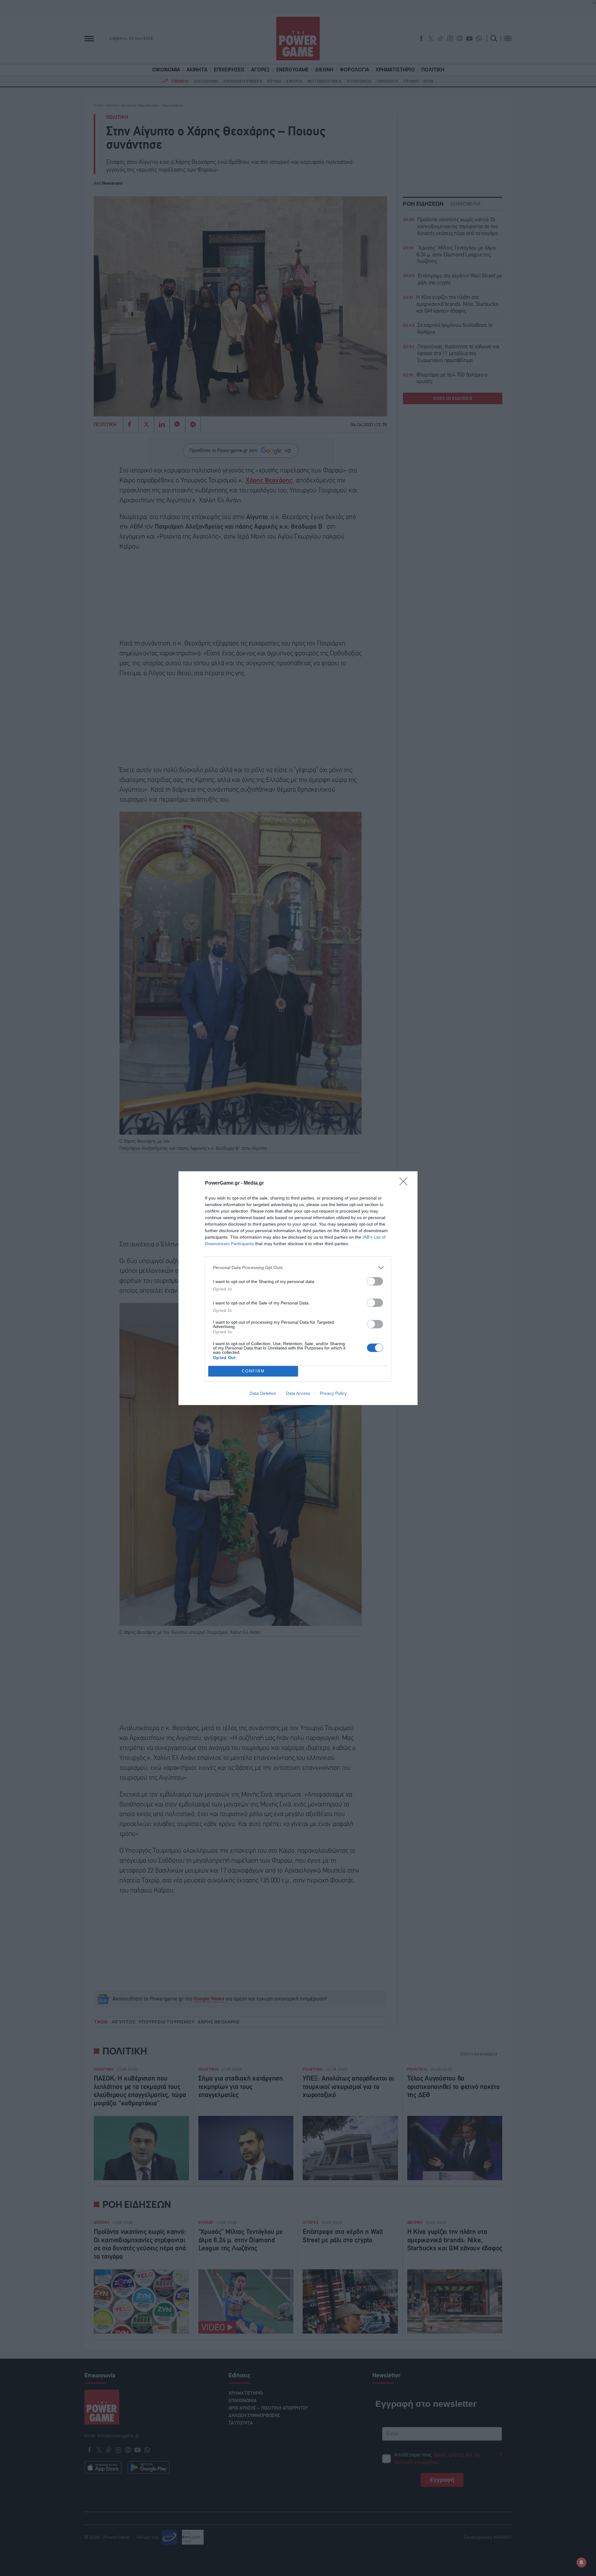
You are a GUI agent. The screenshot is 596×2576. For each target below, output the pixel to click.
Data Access (298, 1393)
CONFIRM (253, 1371)
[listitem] (298, 1268)
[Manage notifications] (581, 2562)
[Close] (405, 1183)
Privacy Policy (333, 1393)
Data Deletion (263, 1393)
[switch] (375, 1281)
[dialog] (298, 1288)
